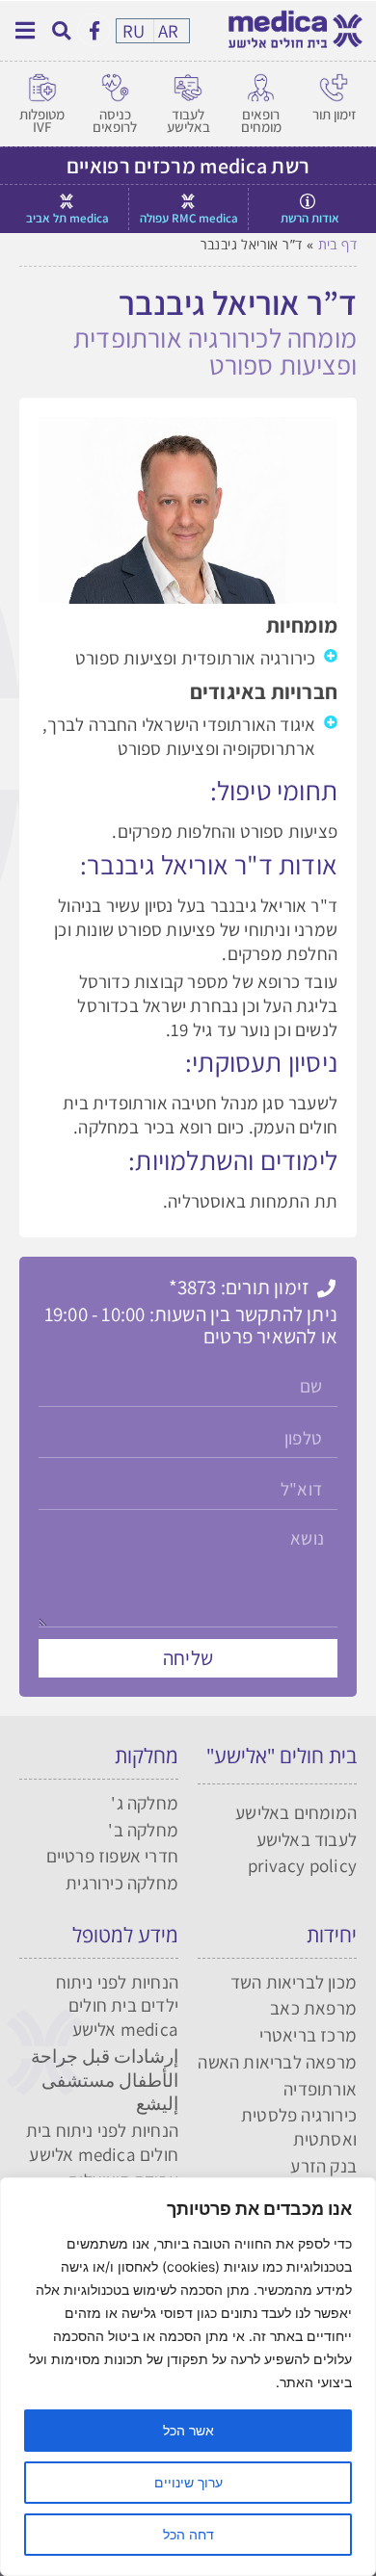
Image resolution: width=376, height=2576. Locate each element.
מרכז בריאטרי (308, 2035)
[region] (188, 2377)
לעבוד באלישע (188, 120)
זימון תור (334, 114)
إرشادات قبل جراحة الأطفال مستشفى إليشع (105, 2080)
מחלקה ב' (143, 1830)
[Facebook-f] (94, 30)
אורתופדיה (320, 2089)
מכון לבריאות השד (294, 1982)
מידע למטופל (125, 1935)
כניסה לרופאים (115, 120)
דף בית (337, 244)
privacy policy (302, 1865)
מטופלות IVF (42, 120)
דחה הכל (188, 2534)
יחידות (332, 1935)
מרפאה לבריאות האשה (277, 2062)
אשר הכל (188, 2430)
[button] (61, 30)
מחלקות (147, 1756)
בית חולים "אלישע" (282, 1756)
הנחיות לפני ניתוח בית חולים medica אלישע (102, 2142)
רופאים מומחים (261, 120)
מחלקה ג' (145, 1803)
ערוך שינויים (188, 2482)
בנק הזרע (323, 2166)
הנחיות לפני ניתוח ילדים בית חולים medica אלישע (117, 2005)
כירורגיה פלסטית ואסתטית (299, 2127)
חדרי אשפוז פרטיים (112, 1856)
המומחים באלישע (296, 1812)
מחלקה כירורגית (122, 1883)
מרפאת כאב (313, 2008)
